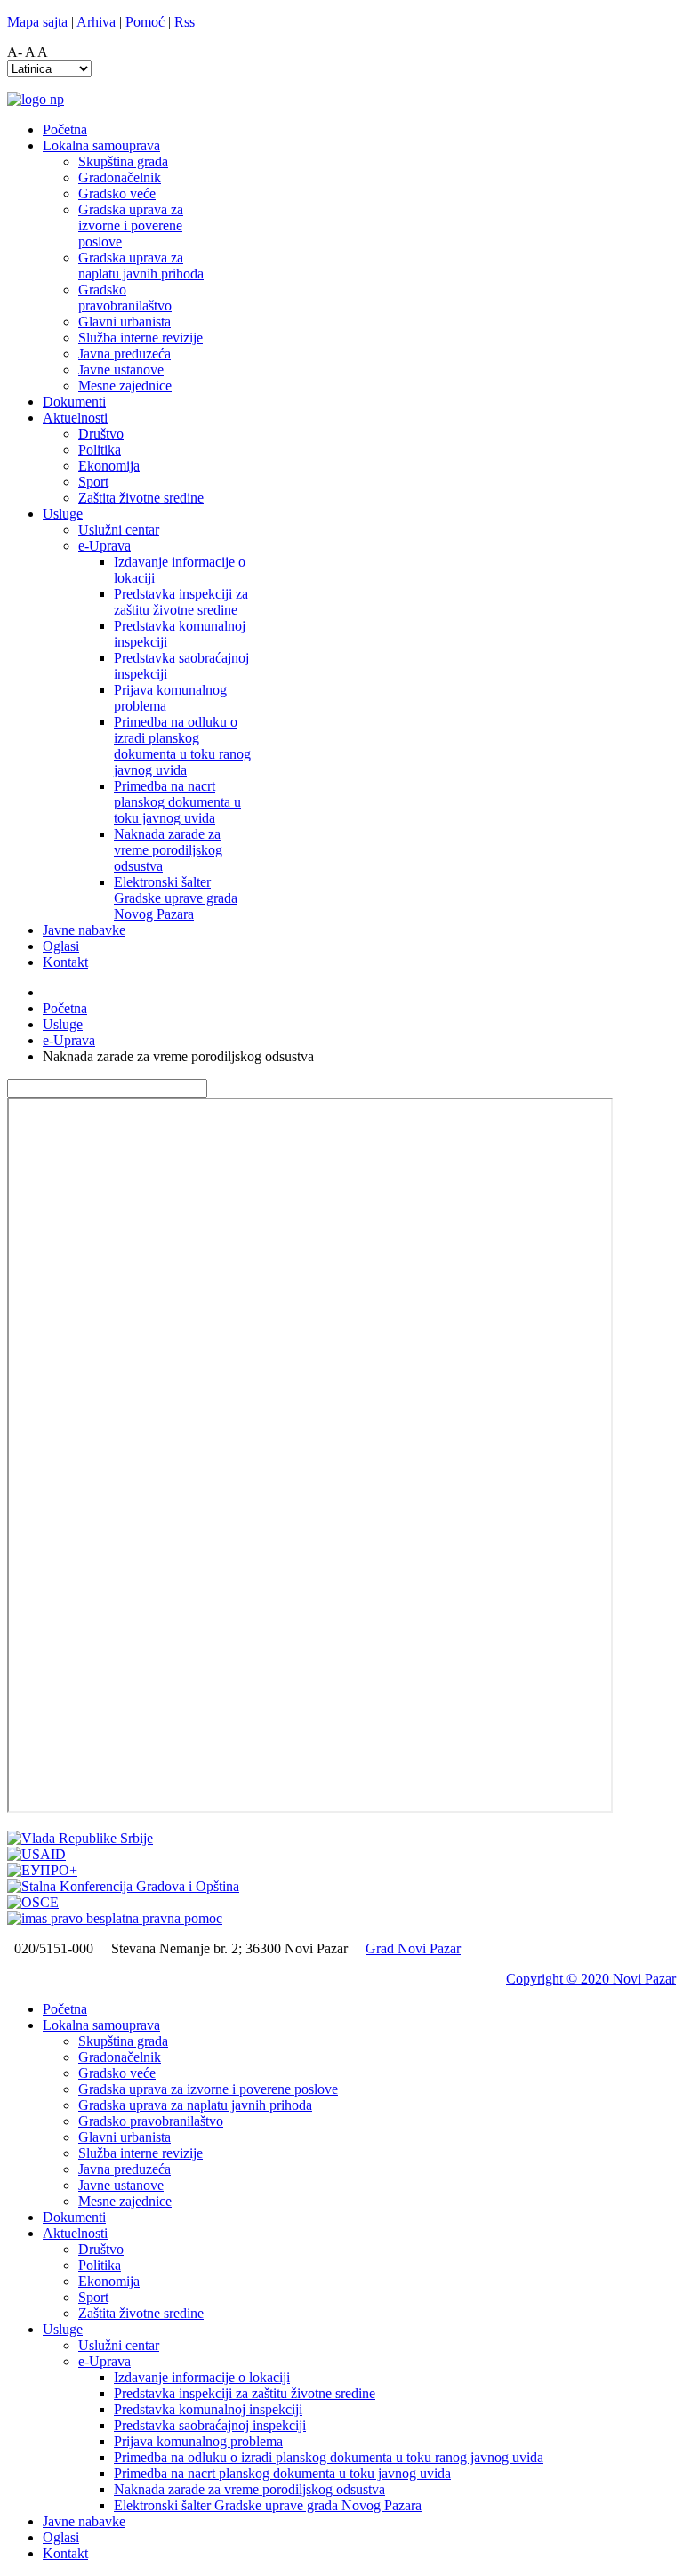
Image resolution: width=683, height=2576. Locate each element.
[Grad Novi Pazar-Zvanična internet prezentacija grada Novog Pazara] (36, 99)
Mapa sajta (37, 22)
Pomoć (145, 22)
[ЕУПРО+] (42, 1870)
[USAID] (36, 1854)
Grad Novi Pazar (413, 1948)
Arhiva (96, 22)
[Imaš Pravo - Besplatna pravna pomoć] (115, 1918)
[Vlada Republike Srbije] (80, 1838)
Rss (185, 22)
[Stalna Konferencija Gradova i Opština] (123, 1886)
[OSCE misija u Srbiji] (33, 1902)
